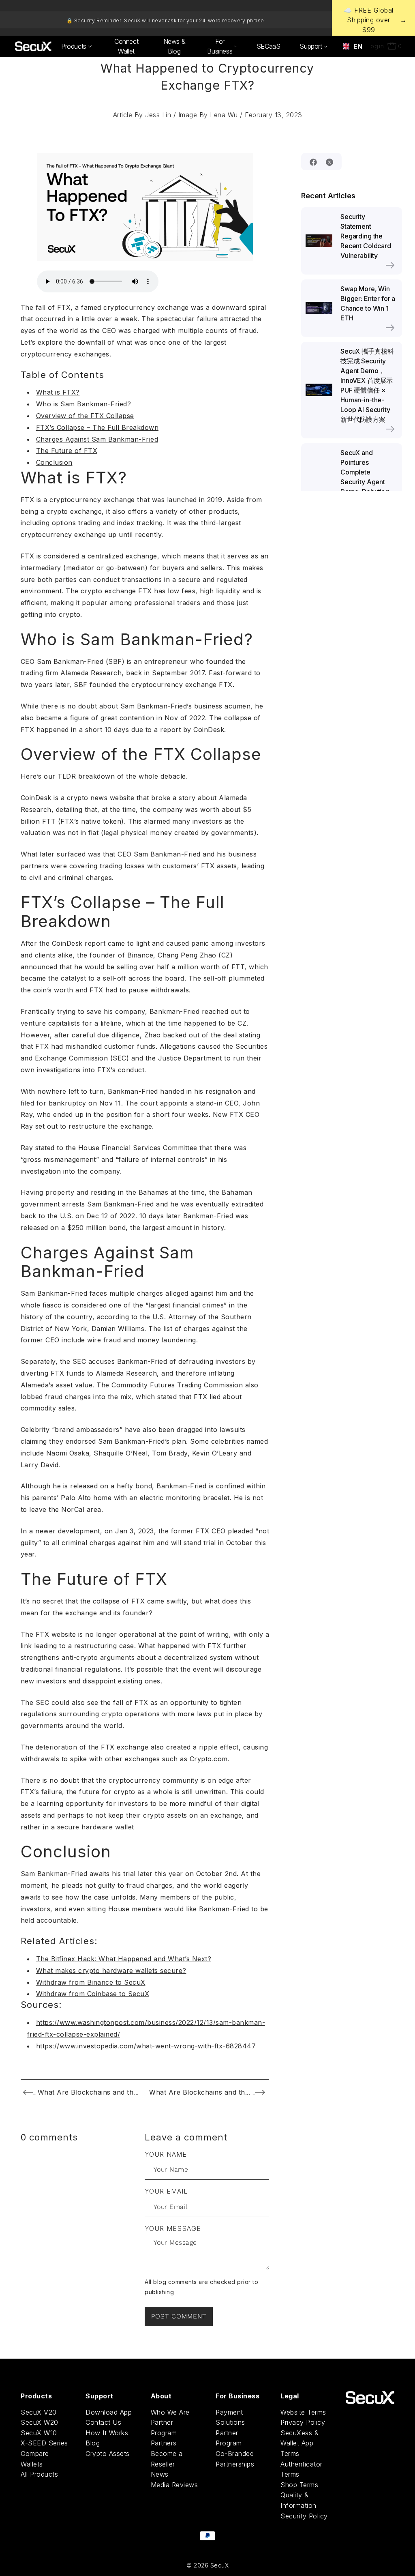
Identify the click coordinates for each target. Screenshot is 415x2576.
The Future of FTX (67, 451)
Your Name (166, 2154)
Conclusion (54, 462)
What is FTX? (58, 392)
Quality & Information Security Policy (304, 2505)
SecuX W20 (40, 2422)
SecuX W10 (39, 2433)
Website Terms (303, 2412)
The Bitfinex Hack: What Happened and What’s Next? (124, 1959)
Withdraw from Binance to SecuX (91, 1982)
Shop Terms (299, 2485)
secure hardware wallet (96, 1827)
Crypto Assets (108, 2454)
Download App (109, 2412)
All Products (39, 2474)
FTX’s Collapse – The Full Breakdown (97, 427)
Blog (93, 2443)
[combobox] (350, 46)
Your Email (166, 2191)
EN (355, 46)
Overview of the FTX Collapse (85, 416)
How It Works (107, 2433)
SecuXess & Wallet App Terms (299, 2443)
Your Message (173, 2228)
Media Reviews (174, 2485)
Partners (164, 2443)
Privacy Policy (303, 2422)
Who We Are (170, 2412)
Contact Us (103, 2422)
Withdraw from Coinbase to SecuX (93, 1994)
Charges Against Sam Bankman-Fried (97, 439)
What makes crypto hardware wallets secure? (111, 1971)
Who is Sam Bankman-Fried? (84, 404)
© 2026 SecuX (207, 2565)
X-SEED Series (44, 2443)
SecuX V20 (39, 2412)
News (160, 2474)
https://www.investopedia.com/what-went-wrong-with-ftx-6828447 (146, 2046)
